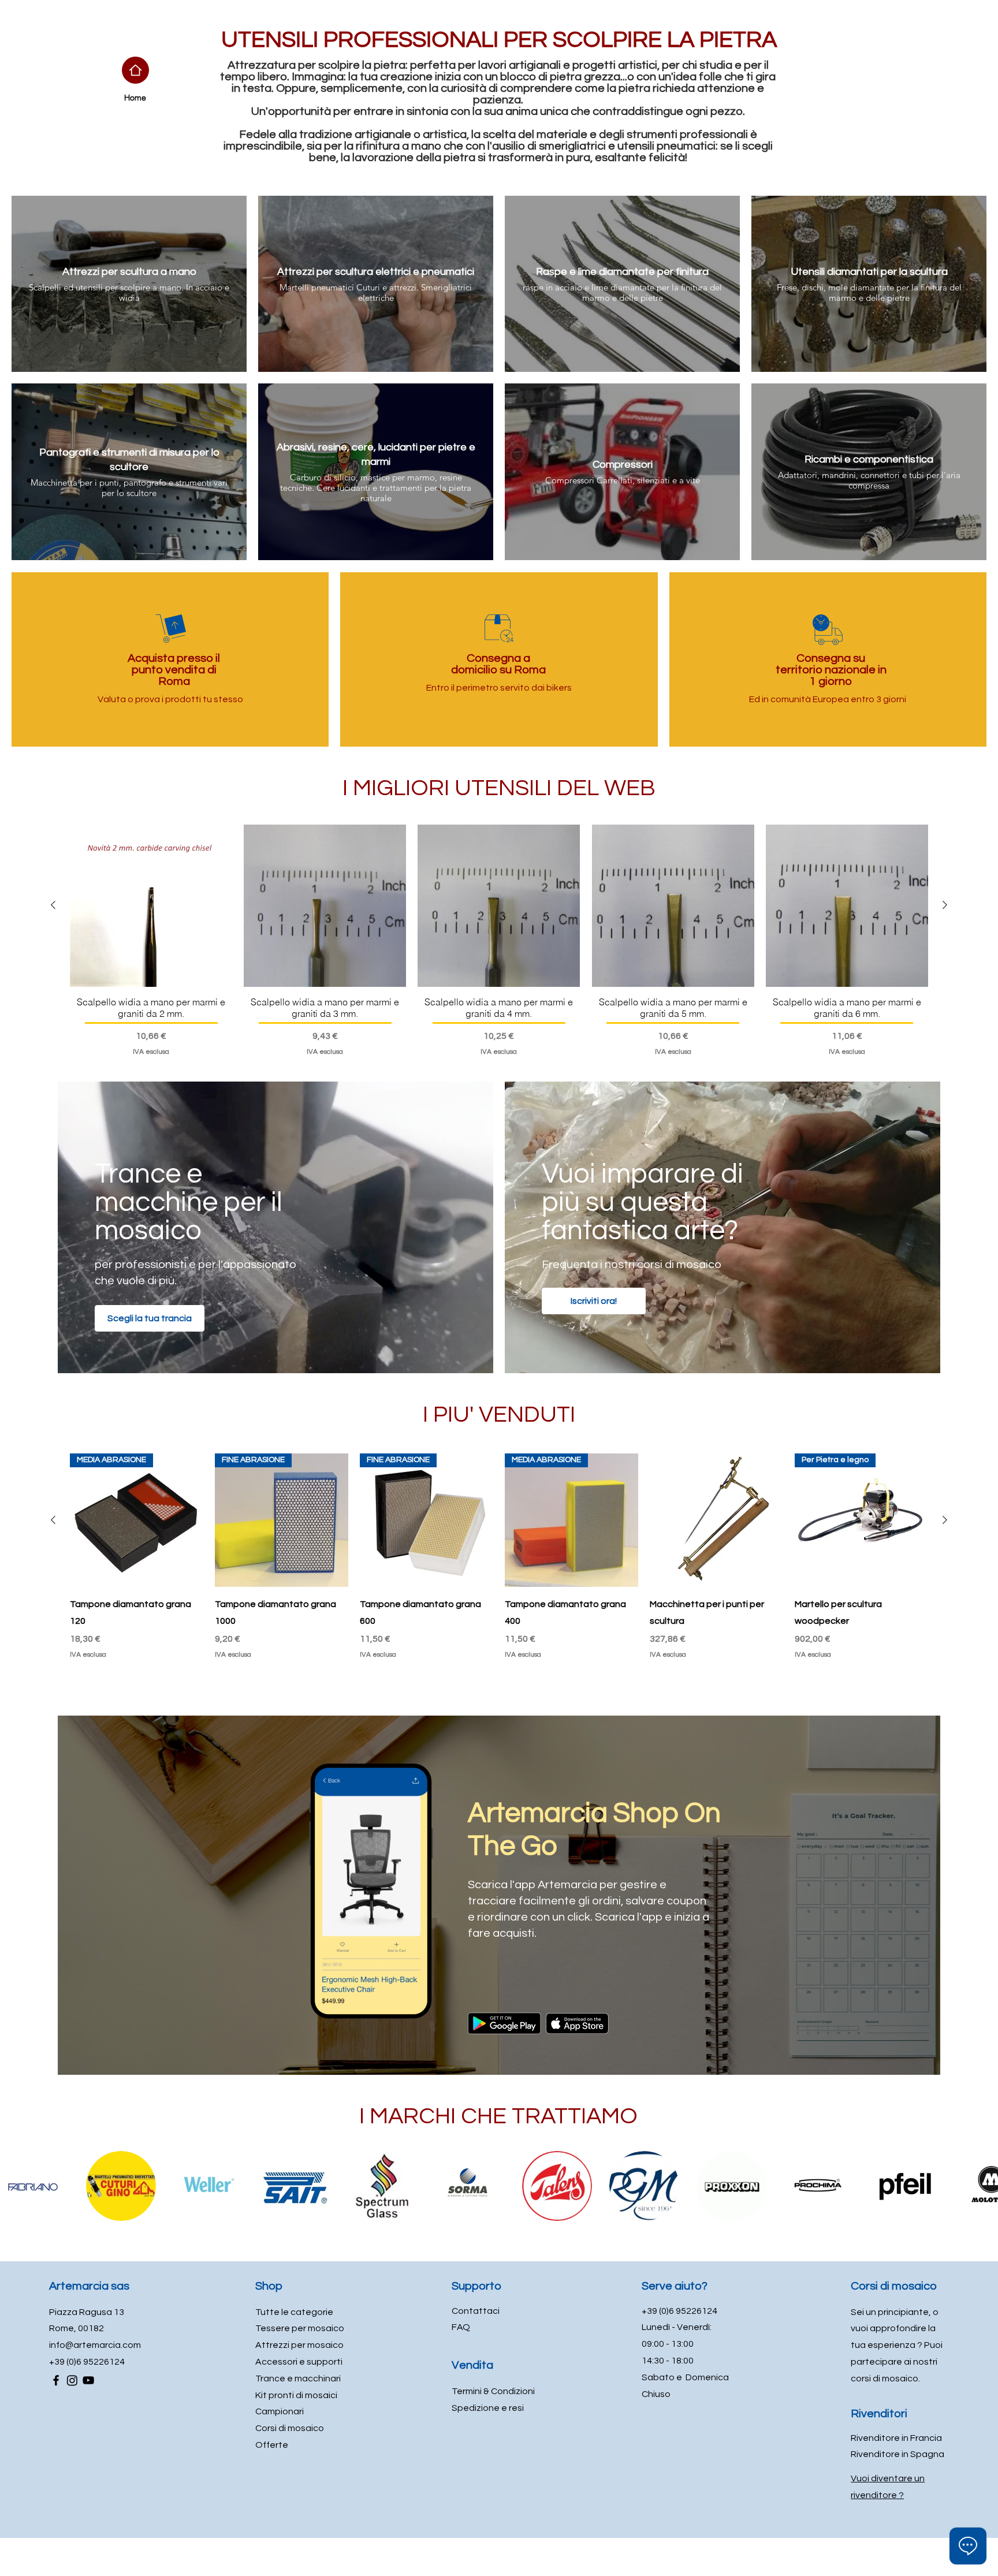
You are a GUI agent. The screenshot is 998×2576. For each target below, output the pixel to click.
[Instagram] (72, 2380)
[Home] (135, 70)
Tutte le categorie (294, 2312)
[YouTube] (88, 2380)
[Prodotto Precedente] (53, 905)
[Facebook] (56, 2380)
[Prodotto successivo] (945, 905)
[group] (499, 941)
